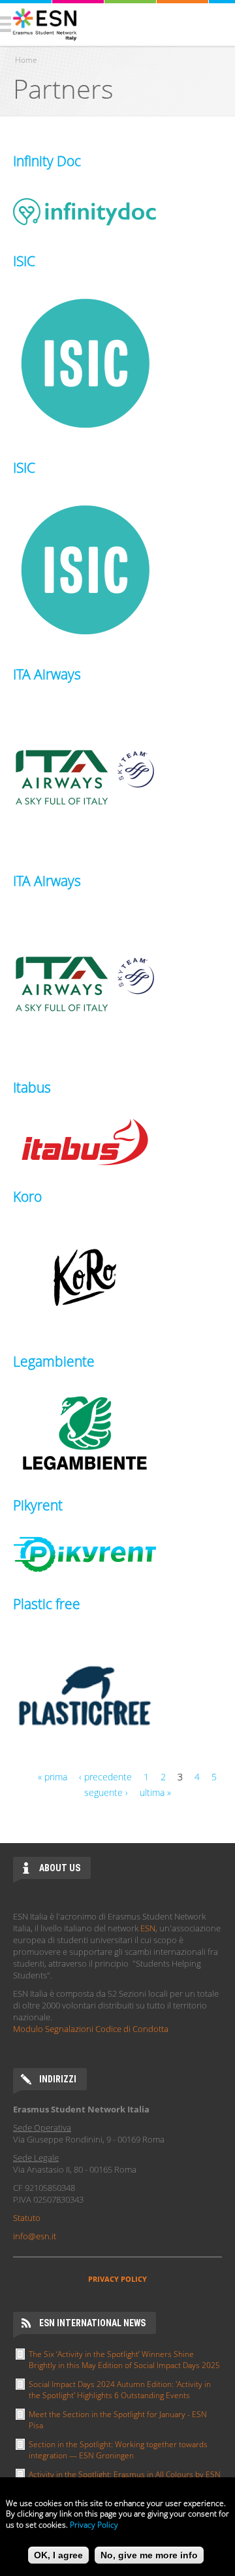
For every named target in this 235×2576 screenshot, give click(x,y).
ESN (148, 1928)
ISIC (24, 261)
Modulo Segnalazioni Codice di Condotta (91, 2029)
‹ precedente (105, 1777)
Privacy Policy (94, 2525)
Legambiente (54, 1361)
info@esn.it (35, 2236)
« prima (53, 1777)
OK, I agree (58, 2555)
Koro (27, 1196)
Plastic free (47, 1604)
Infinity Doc (47, 161)
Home (26, 60)
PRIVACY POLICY (117, 2279)
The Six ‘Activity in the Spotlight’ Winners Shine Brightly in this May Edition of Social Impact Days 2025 (124, 2360)
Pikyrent (38, 1505)
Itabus (32, 1087)
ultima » (155, 1792)
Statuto (27, 2218)
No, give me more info (149, 2555)
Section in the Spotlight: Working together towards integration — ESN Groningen (118, 2450)
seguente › (106, 1792)
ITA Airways (47, 674)
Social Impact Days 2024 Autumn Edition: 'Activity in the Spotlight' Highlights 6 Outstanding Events (120, 2390)
